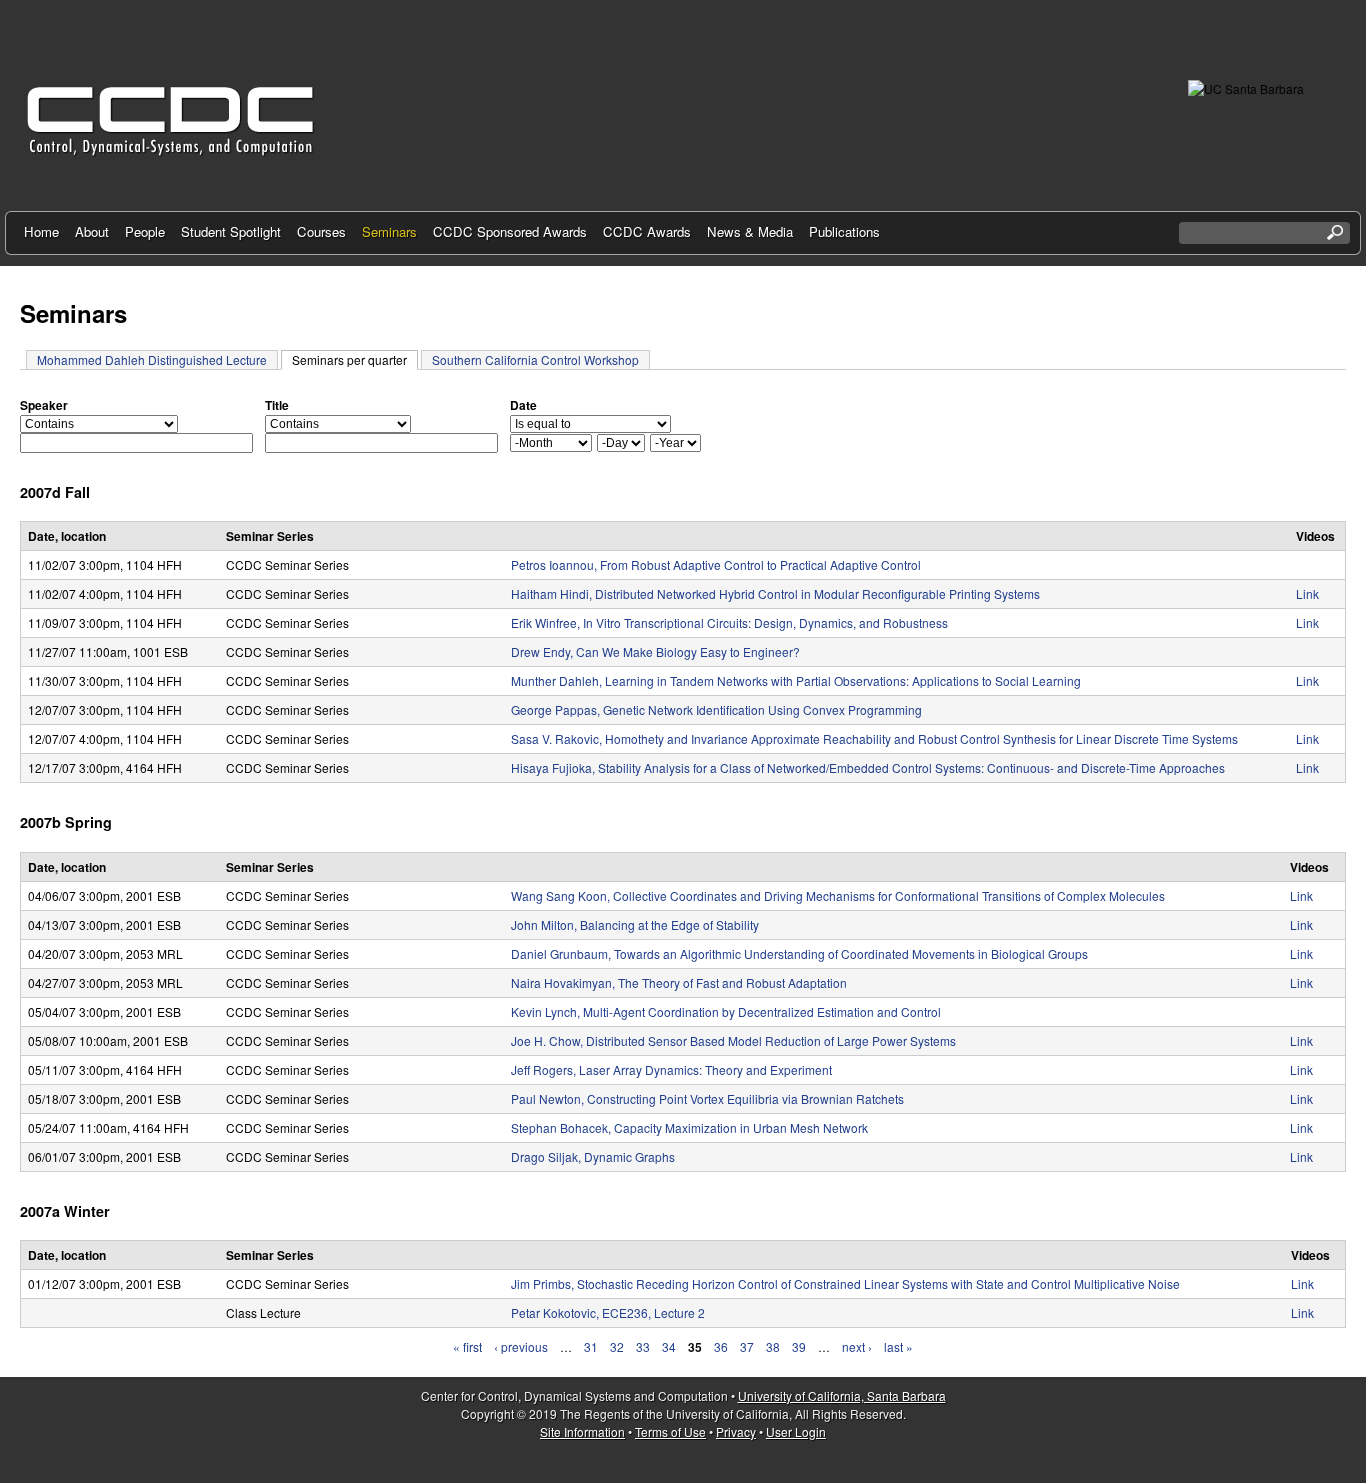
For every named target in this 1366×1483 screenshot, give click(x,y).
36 (721, 1346)
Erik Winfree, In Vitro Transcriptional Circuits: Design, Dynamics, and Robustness (729, 622)
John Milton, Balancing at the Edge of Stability (635, 924)
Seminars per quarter (355, 359)
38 (773, 1346)
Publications (844, 231)
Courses (321, 231)
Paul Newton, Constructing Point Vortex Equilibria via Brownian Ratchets (707, 1098)
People (145, 231)
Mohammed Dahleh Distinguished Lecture (152, 359)
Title (277, 405)
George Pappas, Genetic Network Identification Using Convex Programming (716, 709)
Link (1307, 593)
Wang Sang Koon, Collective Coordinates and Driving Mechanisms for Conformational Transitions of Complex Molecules (838, 895)
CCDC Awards (647, 231)
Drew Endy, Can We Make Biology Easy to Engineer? (655, 651)
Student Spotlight (231, 231)
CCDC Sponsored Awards (510, 231)
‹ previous (521, 1346)
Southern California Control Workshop (535, 359)
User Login (796, 1431)
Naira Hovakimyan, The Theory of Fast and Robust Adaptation (679, 982)
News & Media (750, 231)
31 (591, 1346)
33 (643, 1346)
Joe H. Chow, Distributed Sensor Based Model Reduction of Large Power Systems (733, 1040)
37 (747, 1346)
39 (799, 1346)
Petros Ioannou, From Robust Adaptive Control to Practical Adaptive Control (716, 564)
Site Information (582, 1431)
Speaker (44, 405)
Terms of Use (670, 1431)
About (92, 231)
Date (523, 405)
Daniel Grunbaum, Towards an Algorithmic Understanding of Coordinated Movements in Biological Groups (799, 953)
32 (617, 1346)
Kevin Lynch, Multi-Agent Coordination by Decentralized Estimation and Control (726, 1011)
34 (669, 1346)
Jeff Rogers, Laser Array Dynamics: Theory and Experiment (671, 1069)
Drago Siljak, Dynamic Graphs (593, 1156)
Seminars (389, 231)
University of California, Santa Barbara (842, 1395)
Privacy (736, 1431)
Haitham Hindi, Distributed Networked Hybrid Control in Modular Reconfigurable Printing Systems (775, 593)
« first (467, 1346)
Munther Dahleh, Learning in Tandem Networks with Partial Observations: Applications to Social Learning (796, 680)
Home (41, 231)
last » (898, 1346)
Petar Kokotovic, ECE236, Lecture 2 (608, 1312)
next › (857, 1346)
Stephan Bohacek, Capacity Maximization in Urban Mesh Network (689, 1127)
